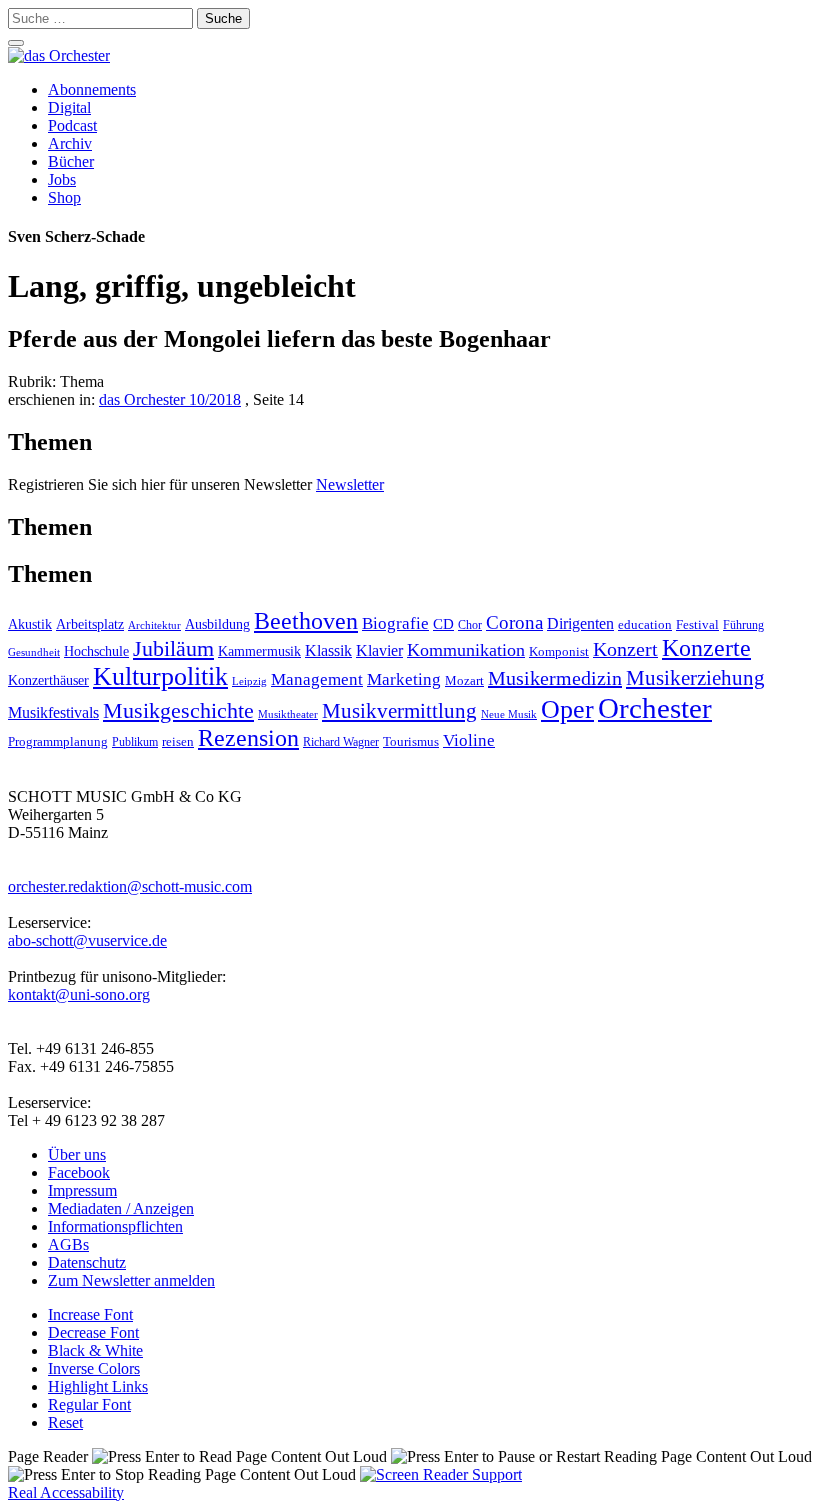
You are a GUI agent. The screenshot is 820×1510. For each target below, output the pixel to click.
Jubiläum (173, 648)
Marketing (404, 679)
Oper (567, 709)
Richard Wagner (341, 742)
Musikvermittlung (399, 711)
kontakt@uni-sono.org (79, 994)
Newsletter (350, 484)
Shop (64, 197)
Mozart (464, 680)
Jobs (62, 179)
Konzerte (706, 648)
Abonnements (92, 89)
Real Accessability (66, 1492)
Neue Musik (509, 714)
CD (443, 623)
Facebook (79, 1172)
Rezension (248, 738)
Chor (470, 625)
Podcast (72, 125)
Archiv (70, 143)
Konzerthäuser (48, 680)
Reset (65, 1422)
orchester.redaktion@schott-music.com (130, 886)
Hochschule (96, 651)
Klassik (328, 650)
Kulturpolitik (160, 676)
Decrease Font (93, 1332)
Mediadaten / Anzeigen (121, 1208)
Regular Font (89, 1404)
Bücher (71, 161)
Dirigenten (580, 623)
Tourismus (411, 742)
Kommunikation (466, 650)
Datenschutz (87, 1262)
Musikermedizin (555, 678)
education (645, 625)
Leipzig (249, 681)
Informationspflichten (115, 1226)
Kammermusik (259, 651)
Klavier (379, 650)
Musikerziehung (695, 678)
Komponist (559, 652)
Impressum (82, 1190)
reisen (178, 741)
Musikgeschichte (178, 710)
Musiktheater (288, 714)
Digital (69, 107)
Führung (743, 625)
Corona (514, 622)
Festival (697, 625)
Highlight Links (98, 1386)
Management (317, 679)
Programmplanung (58, 742)
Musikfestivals (53, 712)
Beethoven (306, 621)
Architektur (154, 625)
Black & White (95, 1350)
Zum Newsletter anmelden (131, 1280)
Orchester (655, 708)
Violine (469, 740)
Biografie (395, 623)
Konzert (625, 649)
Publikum (135, 742)
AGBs (68, 1244)
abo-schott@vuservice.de (87, 940)
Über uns (77, 1154)
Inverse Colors (94, 1368)
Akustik (30, 624)
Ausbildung (217, 624)
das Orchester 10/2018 (170, 399)
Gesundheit (34, 652)
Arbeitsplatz (90, 624)
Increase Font (90, 1314)
